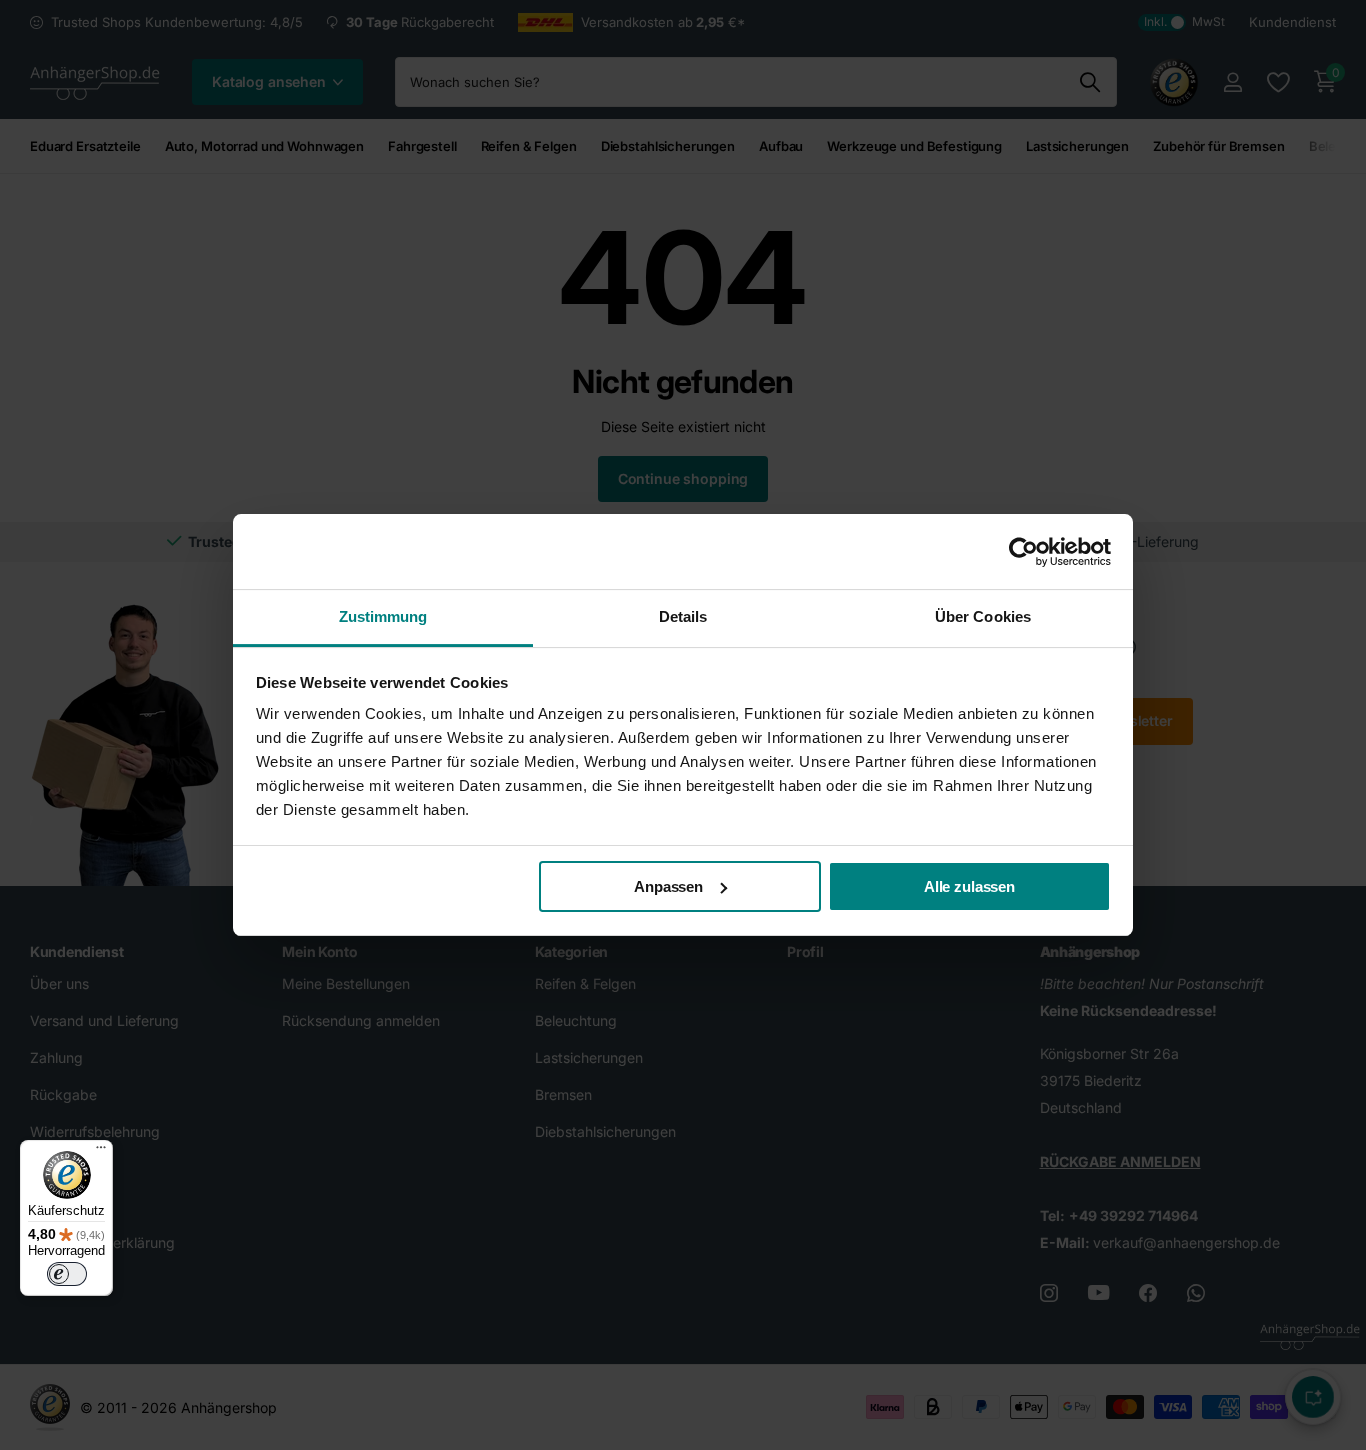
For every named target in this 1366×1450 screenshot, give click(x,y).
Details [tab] (683, 616)
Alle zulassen (969, 886)
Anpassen (668, 886)
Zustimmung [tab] (383, 616)
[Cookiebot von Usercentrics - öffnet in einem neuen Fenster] (1023, 552)
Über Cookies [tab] (983, 616)
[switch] (67, 1274)
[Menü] (101, 1152)
